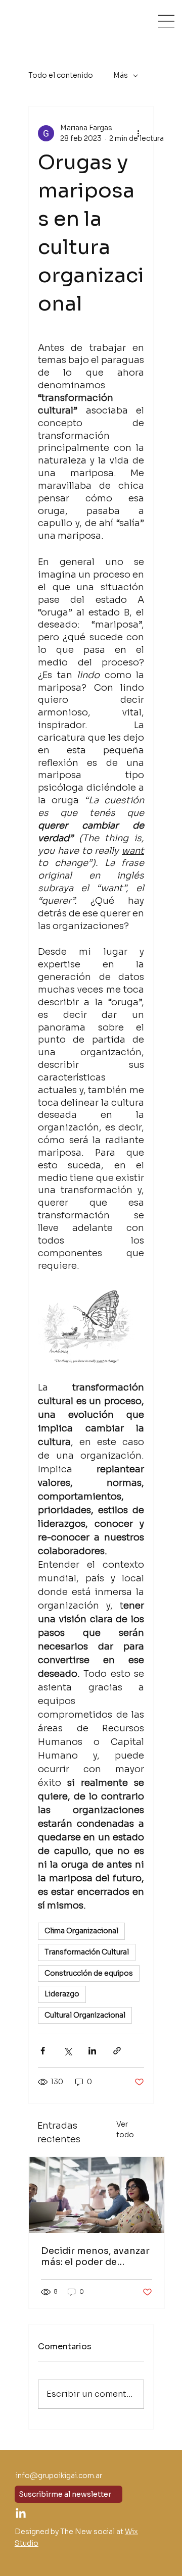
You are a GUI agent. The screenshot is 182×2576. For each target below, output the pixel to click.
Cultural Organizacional (85, 2015)
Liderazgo (62, 1994)
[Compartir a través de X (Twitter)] (67, 2051)
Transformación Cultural (87, 1952)
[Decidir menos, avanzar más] (97, 2195)
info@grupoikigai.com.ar (59, 2476)
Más (121, 75)
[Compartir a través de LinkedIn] (92, 2051)
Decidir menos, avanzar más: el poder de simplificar (95, 2256)
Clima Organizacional (81, 1931)
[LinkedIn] (21, 2514)
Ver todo (125, 2129)
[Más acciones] (138, 133)
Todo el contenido (61, 75)
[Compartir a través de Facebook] (43, 2051)
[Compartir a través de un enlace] (117, 2051)
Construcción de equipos (89, 1973)
